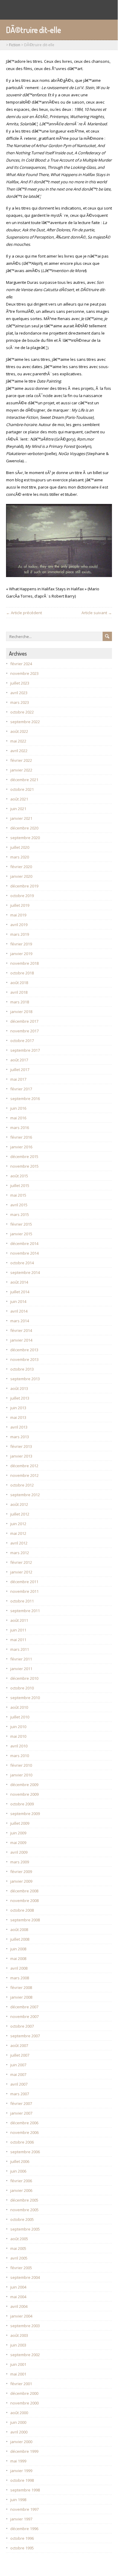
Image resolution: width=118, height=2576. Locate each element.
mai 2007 (18, 2074)
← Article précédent (24, 613)
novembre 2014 (24, 1253)
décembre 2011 (24, 1582)
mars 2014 (20, 1321)
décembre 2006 (24, 2123)
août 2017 (19, 1060)
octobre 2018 (22, 973)
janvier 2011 (21, 1669)
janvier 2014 (21, 1340)
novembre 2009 (24, 1794)
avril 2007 (19, 2084)
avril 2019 (19, 925)
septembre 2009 (25, 1814)
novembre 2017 (24, 1031)
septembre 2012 (25, 1495)
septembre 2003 (25, 2326)
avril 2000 (19, 2432)
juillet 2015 (20, 1185)
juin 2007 (18, 2065)
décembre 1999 (24, 2451)
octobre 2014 (22, 1263)
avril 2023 (19, 693)
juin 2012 (18, 1524)
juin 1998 (18, 2500)
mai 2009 (18, 1843)
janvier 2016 (21, 1147)
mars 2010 (20, 1756)
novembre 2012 (24, 1475)
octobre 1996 (22, 2538)
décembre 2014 (24, 1243)
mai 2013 (18, 1417)
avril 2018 (19, 992)
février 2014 (21, 1330)
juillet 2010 (20, 1717)
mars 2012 (20, 1553)
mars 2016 (20, 1128)
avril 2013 (19, 1427)
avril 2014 (19, 1311)
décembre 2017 (24, 1021)
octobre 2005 (22, 2219)
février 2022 (21, 760)
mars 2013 (20, 1437)
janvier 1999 (21, 2471)
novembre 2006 (24, 2132)
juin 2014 (18, 1301)
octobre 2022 (22, 712)
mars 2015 (20, 1214)
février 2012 (21, 1562)
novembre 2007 (24, 2016)
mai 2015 (18, 1195)
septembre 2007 (25, 2036)
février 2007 (21, 2103)
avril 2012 (19, 1543)
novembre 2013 (24, 1359)
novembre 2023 (24, 673)
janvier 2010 (21, 1775)
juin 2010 (18, 1727)
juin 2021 (18, 809)
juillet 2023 (20, 683)
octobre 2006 (22, 2142)
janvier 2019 (21, 954)
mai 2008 (18, 1958)
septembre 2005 (25, 2229)
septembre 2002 (25, 2355)
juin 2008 (18, 1949)
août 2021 (19, 799)
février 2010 (21, 1765)
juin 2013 (18, 1408)
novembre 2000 (24, 2403)
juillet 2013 (20, 1398)
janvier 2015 (21, 1234)
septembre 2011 (25, 1611)
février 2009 (21, 1872)
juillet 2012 (20, 1514)
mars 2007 (20, 2094)
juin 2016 (18, 1108)
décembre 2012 (24, 1466)
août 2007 (19, 2045)
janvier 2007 (21, 2113)
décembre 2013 (24, 1350)
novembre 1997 (24, 2509)
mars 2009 (20, 1862)
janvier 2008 (21, 1997)
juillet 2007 (20, 2055)
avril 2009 (19, 1852)
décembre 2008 (24, 1891)
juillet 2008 (20, 1939)
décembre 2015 (24, 1156)
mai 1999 (18, 2461)
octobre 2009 (22, 1804)
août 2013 (19, 1388)
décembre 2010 (24, 1678)
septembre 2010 (25, 1698)
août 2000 (19, 2413)
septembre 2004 (25, 2277)
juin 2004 (18, 2287)
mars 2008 (20, 1978)
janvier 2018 (21, 1012)
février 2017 (21, 1089)
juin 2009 (18, 1833)
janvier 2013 (21, 1456)
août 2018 (19, 983)
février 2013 (21, 1446)
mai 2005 (18, 2248)
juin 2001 (18, 2364)
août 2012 (19, 1504)
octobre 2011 (22, 1601)
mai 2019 (18, 915)
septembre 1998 (25, 2490)
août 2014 (19, 1282)
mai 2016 (18, 1118)
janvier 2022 (21, 770)
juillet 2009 (20, 1823)
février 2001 (21, 2384)
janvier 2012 (21, 1572)
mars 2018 (20, 1002)
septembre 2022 (25, 722)
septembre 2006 (25, 2152)
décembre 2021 (24, 780)
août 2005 (19, 2239)
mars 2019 (20, 934)
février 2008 (21, 1987)
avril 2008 (19, 1968)
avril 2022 (19, 751)
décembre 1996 (24, 2529)
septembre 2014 (25, 1272)
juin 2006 (18, 2171)
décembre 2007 (24, 2007)
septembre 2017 (25, 1050)
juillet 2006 (20, 2161)
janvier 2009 (21, 1881)
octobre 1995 (22, 2548)
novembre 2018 (24, 963)
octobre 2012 (22, 1485)
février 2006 (21, 2181)
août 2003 (19, 2335)
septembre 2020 (25, 838)
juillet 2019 (20, 905)
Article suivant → (97, 613)
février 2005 (21, 2268)
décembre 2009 (24, 1785)
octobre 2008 (22, 1910)
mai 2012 (18, 1533)
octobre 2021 (22, 789)
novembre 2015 (24, 1166)
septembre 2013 (25, 1379)
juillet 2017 (20, 1070)
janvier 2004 (21, 2316)
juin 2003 (18, 2345)
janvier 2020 (21, 876)
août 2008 (19, 1930)
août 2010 (19, 1707)
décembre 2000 (24, 2393)
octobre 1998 (22, 2480)
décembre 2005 (24, 2200)
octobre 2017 (22, 1041)
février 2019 (21, 944)
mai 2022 (18, 741)
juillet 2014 (20, 1292)
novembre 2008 (24, 1901)
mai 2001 (18, 2374)
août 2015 (19, 1176)
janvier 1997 (21, 2519)
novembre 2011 (24, 1591)
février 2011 (21, 1659)
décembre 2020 (24, 828)
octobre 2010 (22, 1688)
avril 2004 (19, 2306)
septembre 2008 (25, 1920)
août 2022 (19, 731)
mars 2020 (20, 857)
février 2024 (21, 664)
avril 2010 (19, 1746)
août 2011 (19, 1620)
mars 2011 (20, 1649)
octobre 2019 (22, 896)
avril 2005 (19, 2258)
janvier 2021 (21, 818)
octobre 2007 (22, 2026)
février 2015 (21, 1224)
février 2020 (21, 867)
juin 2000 (18, 2422)
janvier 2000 (21, 2442)
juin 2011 (18, 1630)
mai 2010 (18, 1736)
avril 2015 (19, 1205)
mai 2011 (18, 1640)
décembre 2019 (24, 886)
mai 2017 (18, 1079)
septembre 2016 (25, 1099)
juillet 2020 (20, 847)
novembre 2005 (24, 2210)
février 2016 (21, 1137)
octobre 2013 (22, 1369)
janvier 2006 (21, 2190)
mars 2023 (20, 702)
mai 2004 (18, 2297)
